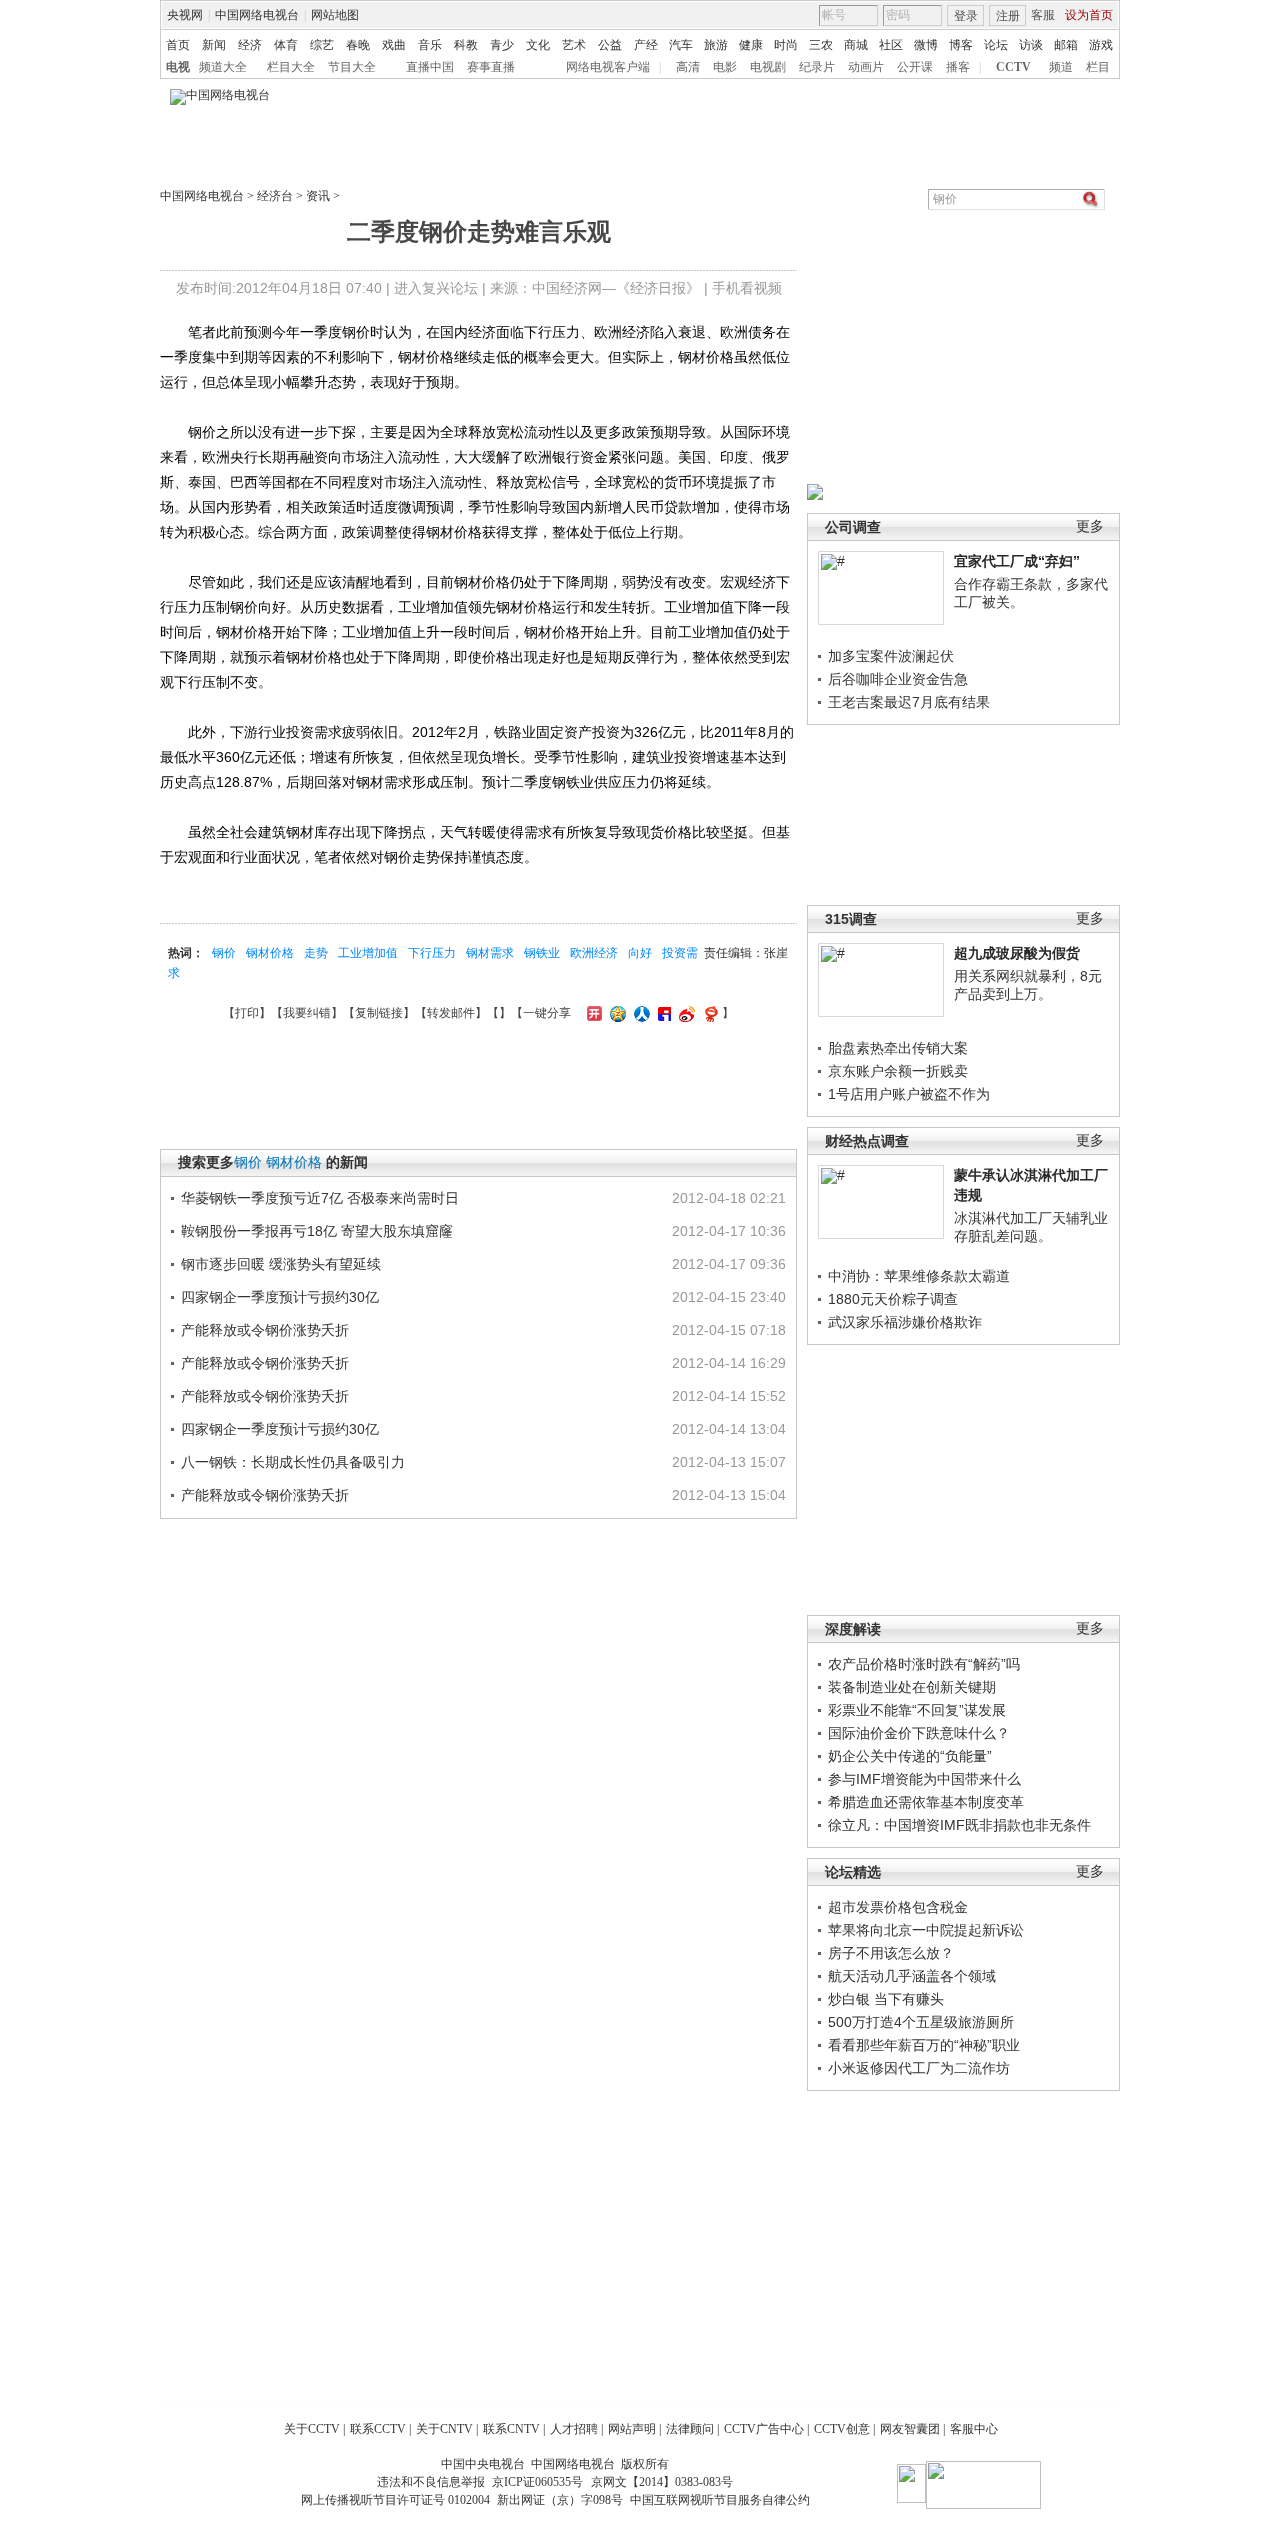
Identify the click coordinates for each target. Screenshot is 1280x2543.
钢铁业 (542, 953)
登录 (966, 16)
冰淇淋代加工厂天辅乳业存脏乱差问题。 (1031, 1227)
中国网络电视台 (257, 15)
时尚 (786, 45)
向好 (640, 953)
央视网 (185, 15)
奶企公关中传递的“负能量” (910, 1756)
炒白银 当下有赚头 (886, 1999)
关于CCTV (312, 2429)
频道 (1061, 67)
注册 (1008, 16)
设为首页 (1089, 15)
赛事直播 (491, 67)
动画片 (866, 67)
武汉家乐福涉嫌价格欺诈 (905, 1322)
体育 (286, 45)
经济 (250, 45)
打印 (247, 1013)
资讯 (318, 196)
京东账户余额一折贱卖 (898, 1071)
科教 (466, 45)
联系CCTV (378, 2429)
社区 (891, 45)
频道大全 (223, 67)
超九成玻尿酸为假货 (1017, 953)
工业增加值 (368, 953)
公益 (610, 45)
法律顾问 (690, 2429)
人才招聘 (574, 2429)
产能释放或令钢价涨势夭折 (265, 1330)
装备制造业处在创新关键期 (912, 1687)
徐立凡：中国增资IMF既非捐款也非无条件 (959, 1825)
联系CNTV (511, 2429)
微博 (926, 45)
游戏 (1101, 45)
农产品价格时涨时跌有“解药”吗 (924, 1664)
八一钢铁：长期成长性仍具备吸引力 (293, 1462)
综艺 (322, 45)
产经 (646, 45)
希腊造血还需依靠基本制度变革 (926, 1802)
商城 (856, 45)
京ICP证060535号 (537, 2482)
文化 (538, 45)
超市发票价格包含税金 (898, 1907)
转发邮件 (451, 1013)
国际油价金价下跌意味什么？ (919, 1733)
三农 (821, 45)
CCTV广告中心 (764, 2429)
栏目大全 (291, 67)
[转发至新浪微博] (684, 1013)
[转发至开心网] (592, 1013)
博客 (961, 45)
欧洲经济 (594, 953)
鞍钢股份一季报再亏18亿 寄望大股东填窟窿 (317, 1231)
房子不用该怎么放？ (891, 1953)
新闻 (214, 45)
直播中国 (430, 67)
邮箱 (1066, 45)
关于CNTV (444, 2429)
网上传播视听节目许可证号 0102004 (395, 2500)
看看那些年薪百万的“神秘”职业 (924, 2045)
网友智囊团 (910, 2429)
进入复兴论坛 (436, 288)
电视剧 (768, 67)
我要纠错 (307, 1013)
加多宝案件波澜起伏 (891, 656)
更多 (1090, 526)
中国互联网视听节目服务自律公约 (720, 2500)
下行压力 (432, 953)
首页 (178, 45)
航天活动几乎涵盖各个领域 (912, 1976)
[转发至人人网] (639, 1013)
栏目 (1098, 67)
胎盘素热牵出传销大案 (898, 1048)
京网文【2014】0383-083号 (662, 2482)
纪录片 (817, 67)
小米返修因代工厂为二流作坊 (919, 2068)
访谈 (1031, 45)
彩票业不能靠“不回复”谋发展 (917, 1710)
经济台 (275, 196)
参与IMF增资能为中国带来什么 (924, 1779)
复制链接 (379, 1013)
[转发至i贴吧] (662, 1013)
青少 (502, 45)
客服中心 (974, 2429)
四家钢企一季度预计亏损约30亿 (280, 1297)
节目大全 (352, 67)
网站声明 (632, 2429)
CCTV (1013, 67)
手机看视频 (747, 288)
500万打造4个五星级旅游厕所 (921, 2022)
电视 (178, 67)
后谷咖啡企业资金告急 (898, 679)
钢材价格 (270, 953)
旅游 (716, 45)
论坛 (996, 45)
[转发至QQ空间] (615, 1013)
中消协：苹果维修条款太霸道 (919, 1276)
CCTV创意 (842, 2429)
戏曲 (394, 45)
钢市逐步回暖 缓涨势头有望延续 (281, 1264)
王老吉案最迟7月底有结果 (909, 702)
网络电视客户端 (608, 67)
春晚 (358, 45)
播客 (958, 67)
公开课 (915, 67)
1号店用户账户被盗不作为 (909, 1094)
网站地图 (335, 15)
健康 (751, 45)
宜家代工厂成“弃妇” (1017, 561)
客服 (1043, 15)
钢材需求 (490, 953)
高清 (688, 67)
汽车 (681, 45)
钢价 (224, 953)
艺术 (574, 45)
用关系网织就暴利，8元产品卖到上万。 (1028, 985)
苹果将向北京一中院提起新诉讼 (926, 1930)
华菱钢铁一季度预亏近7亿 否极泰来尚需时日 (320, 1198)
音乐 (430, 45)
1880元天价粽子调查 (893, 1299)
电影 (725, 67)
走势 (316, 953)
